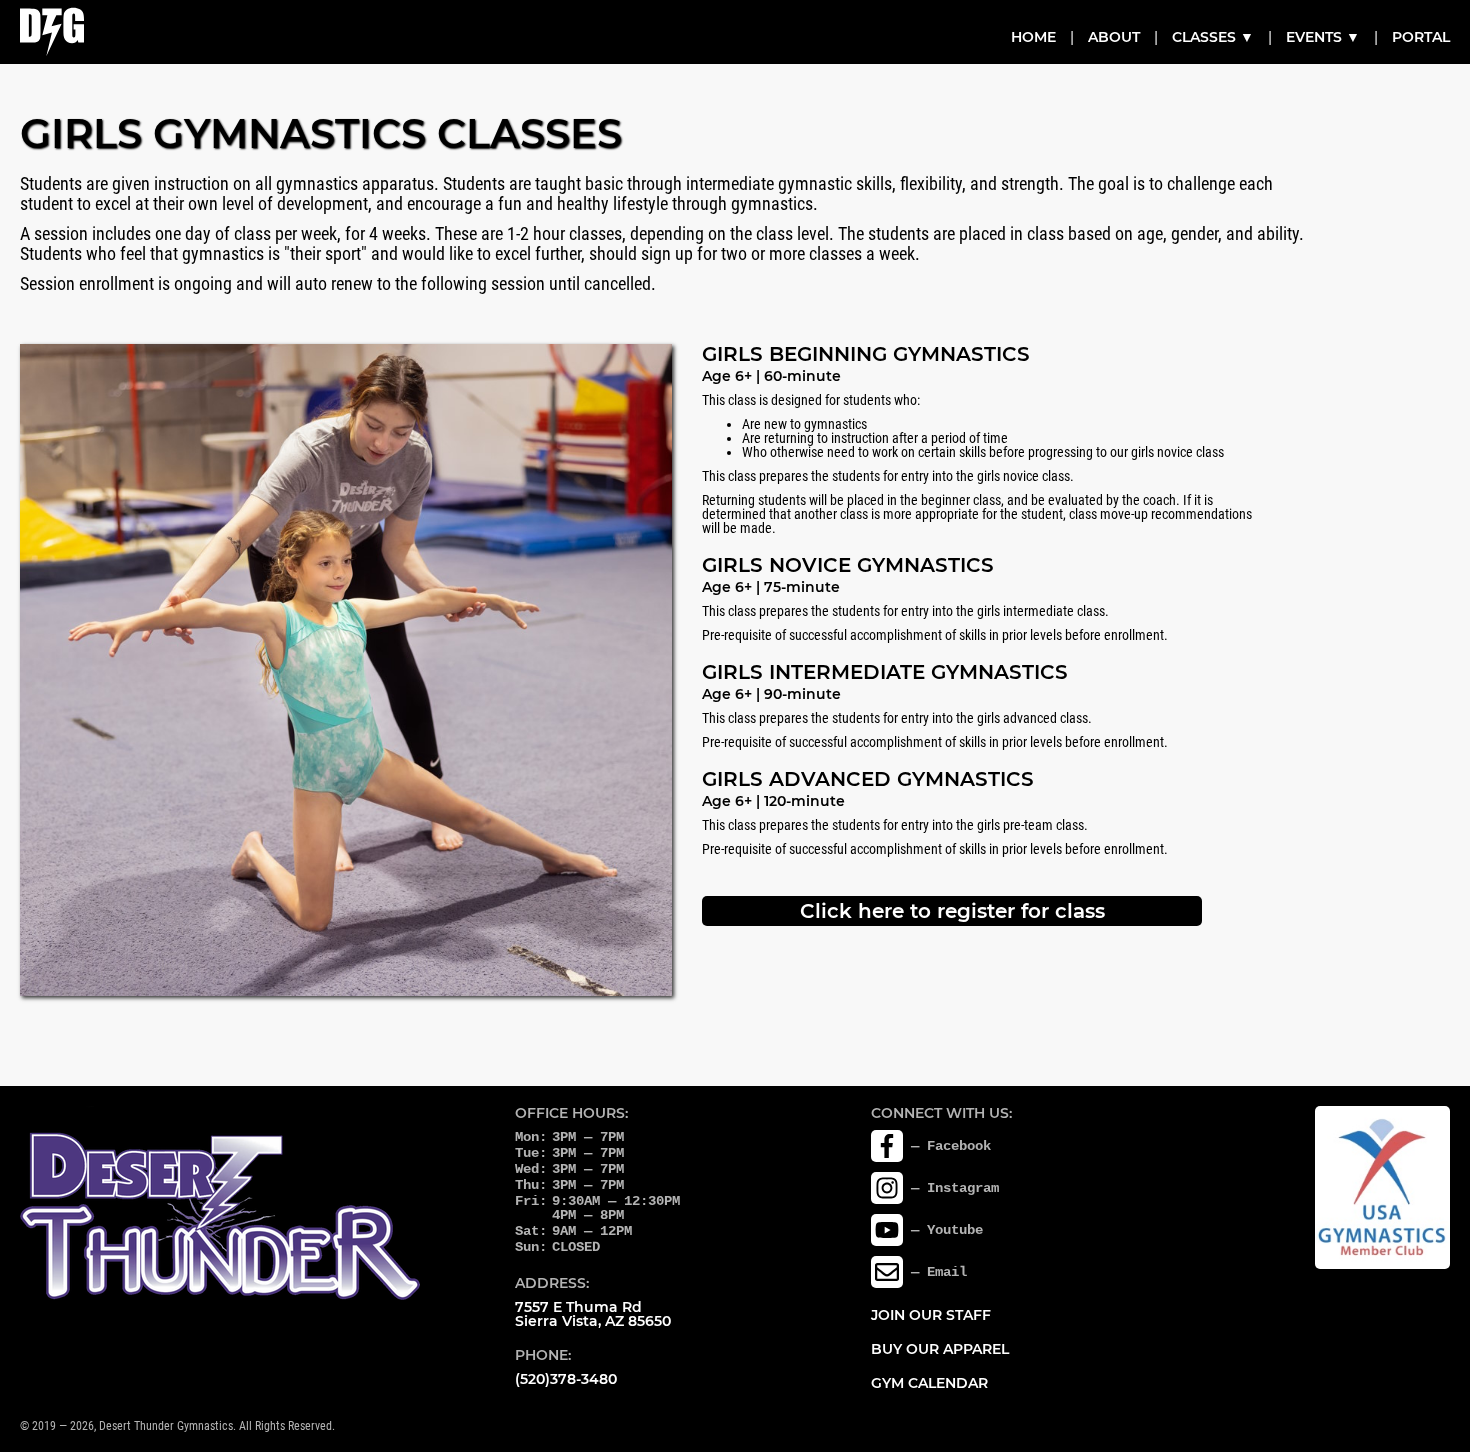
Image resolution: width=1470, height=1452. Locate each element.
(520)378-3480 (566, 1379)
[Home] (52, 32)
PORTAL (1421, 37)
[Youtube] (887, 1230)
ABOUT (1114, 37)
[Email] (887, 1272)
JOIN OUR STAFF (931, 1315)
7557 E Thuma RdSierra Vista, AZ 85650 (593, 1314)
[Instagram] (887, 1188)
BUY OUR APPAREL (940, 1349)
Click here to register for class (952, 911)
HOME (1033, 37)
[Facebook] (887, 1146)
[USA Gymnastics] (1382, 1187)
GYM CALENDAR (929, 1383)
